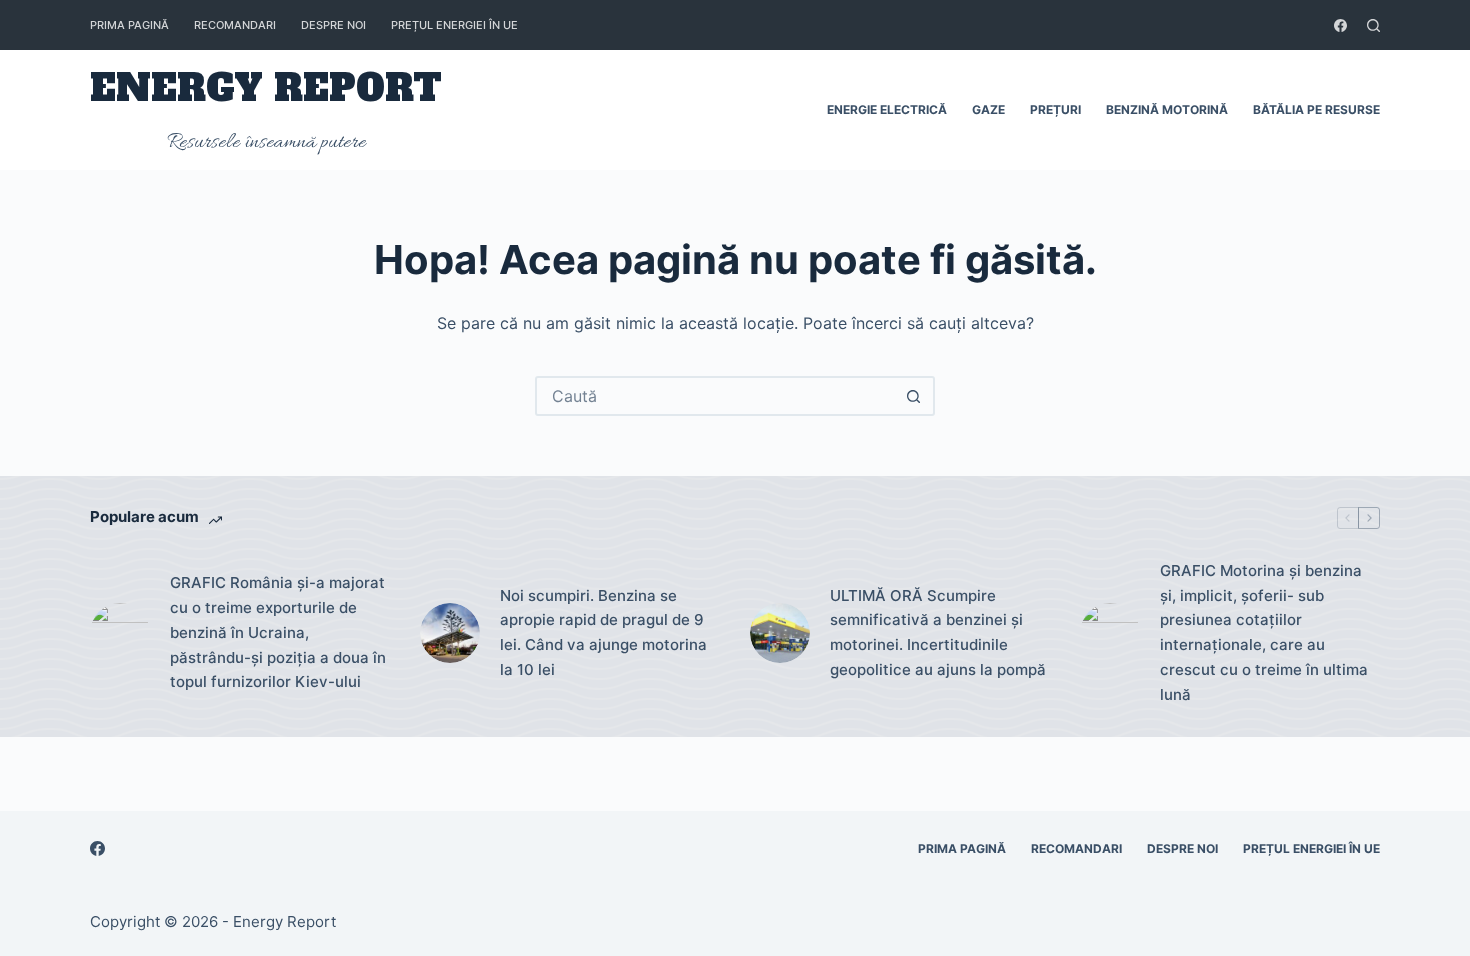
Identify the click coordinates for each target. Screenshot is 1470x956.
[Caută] (1373, 25)
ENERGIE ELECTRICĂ (887, 109)
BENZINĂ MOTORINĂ (1167, 109)
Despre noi (333, 25)
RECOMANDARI (235, 25)
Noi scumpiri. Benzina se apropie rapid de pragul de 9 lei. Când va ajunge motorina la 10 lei (603, 632)
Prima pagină (129, 25)
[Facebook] (1340, 25)
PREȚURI (1055, 109)
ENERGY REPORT (266, 88)
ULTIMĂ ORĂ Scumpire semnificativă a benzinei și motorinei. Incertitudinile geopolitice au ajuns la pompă (938, 632)
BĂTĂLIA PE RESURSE (1316, 109)
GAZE (988, 109)
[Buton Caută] (913, 396)
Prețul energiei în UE (454, 25)
